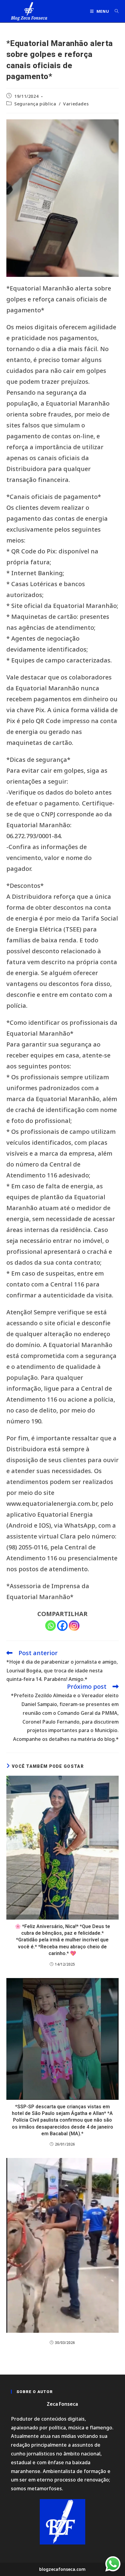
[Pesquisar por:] (115, 11)
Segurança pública (35, 104)
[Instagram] (74, 1626)
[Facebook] (62, 1626)
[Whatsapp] (51, 1626)
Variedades (76, 104)
